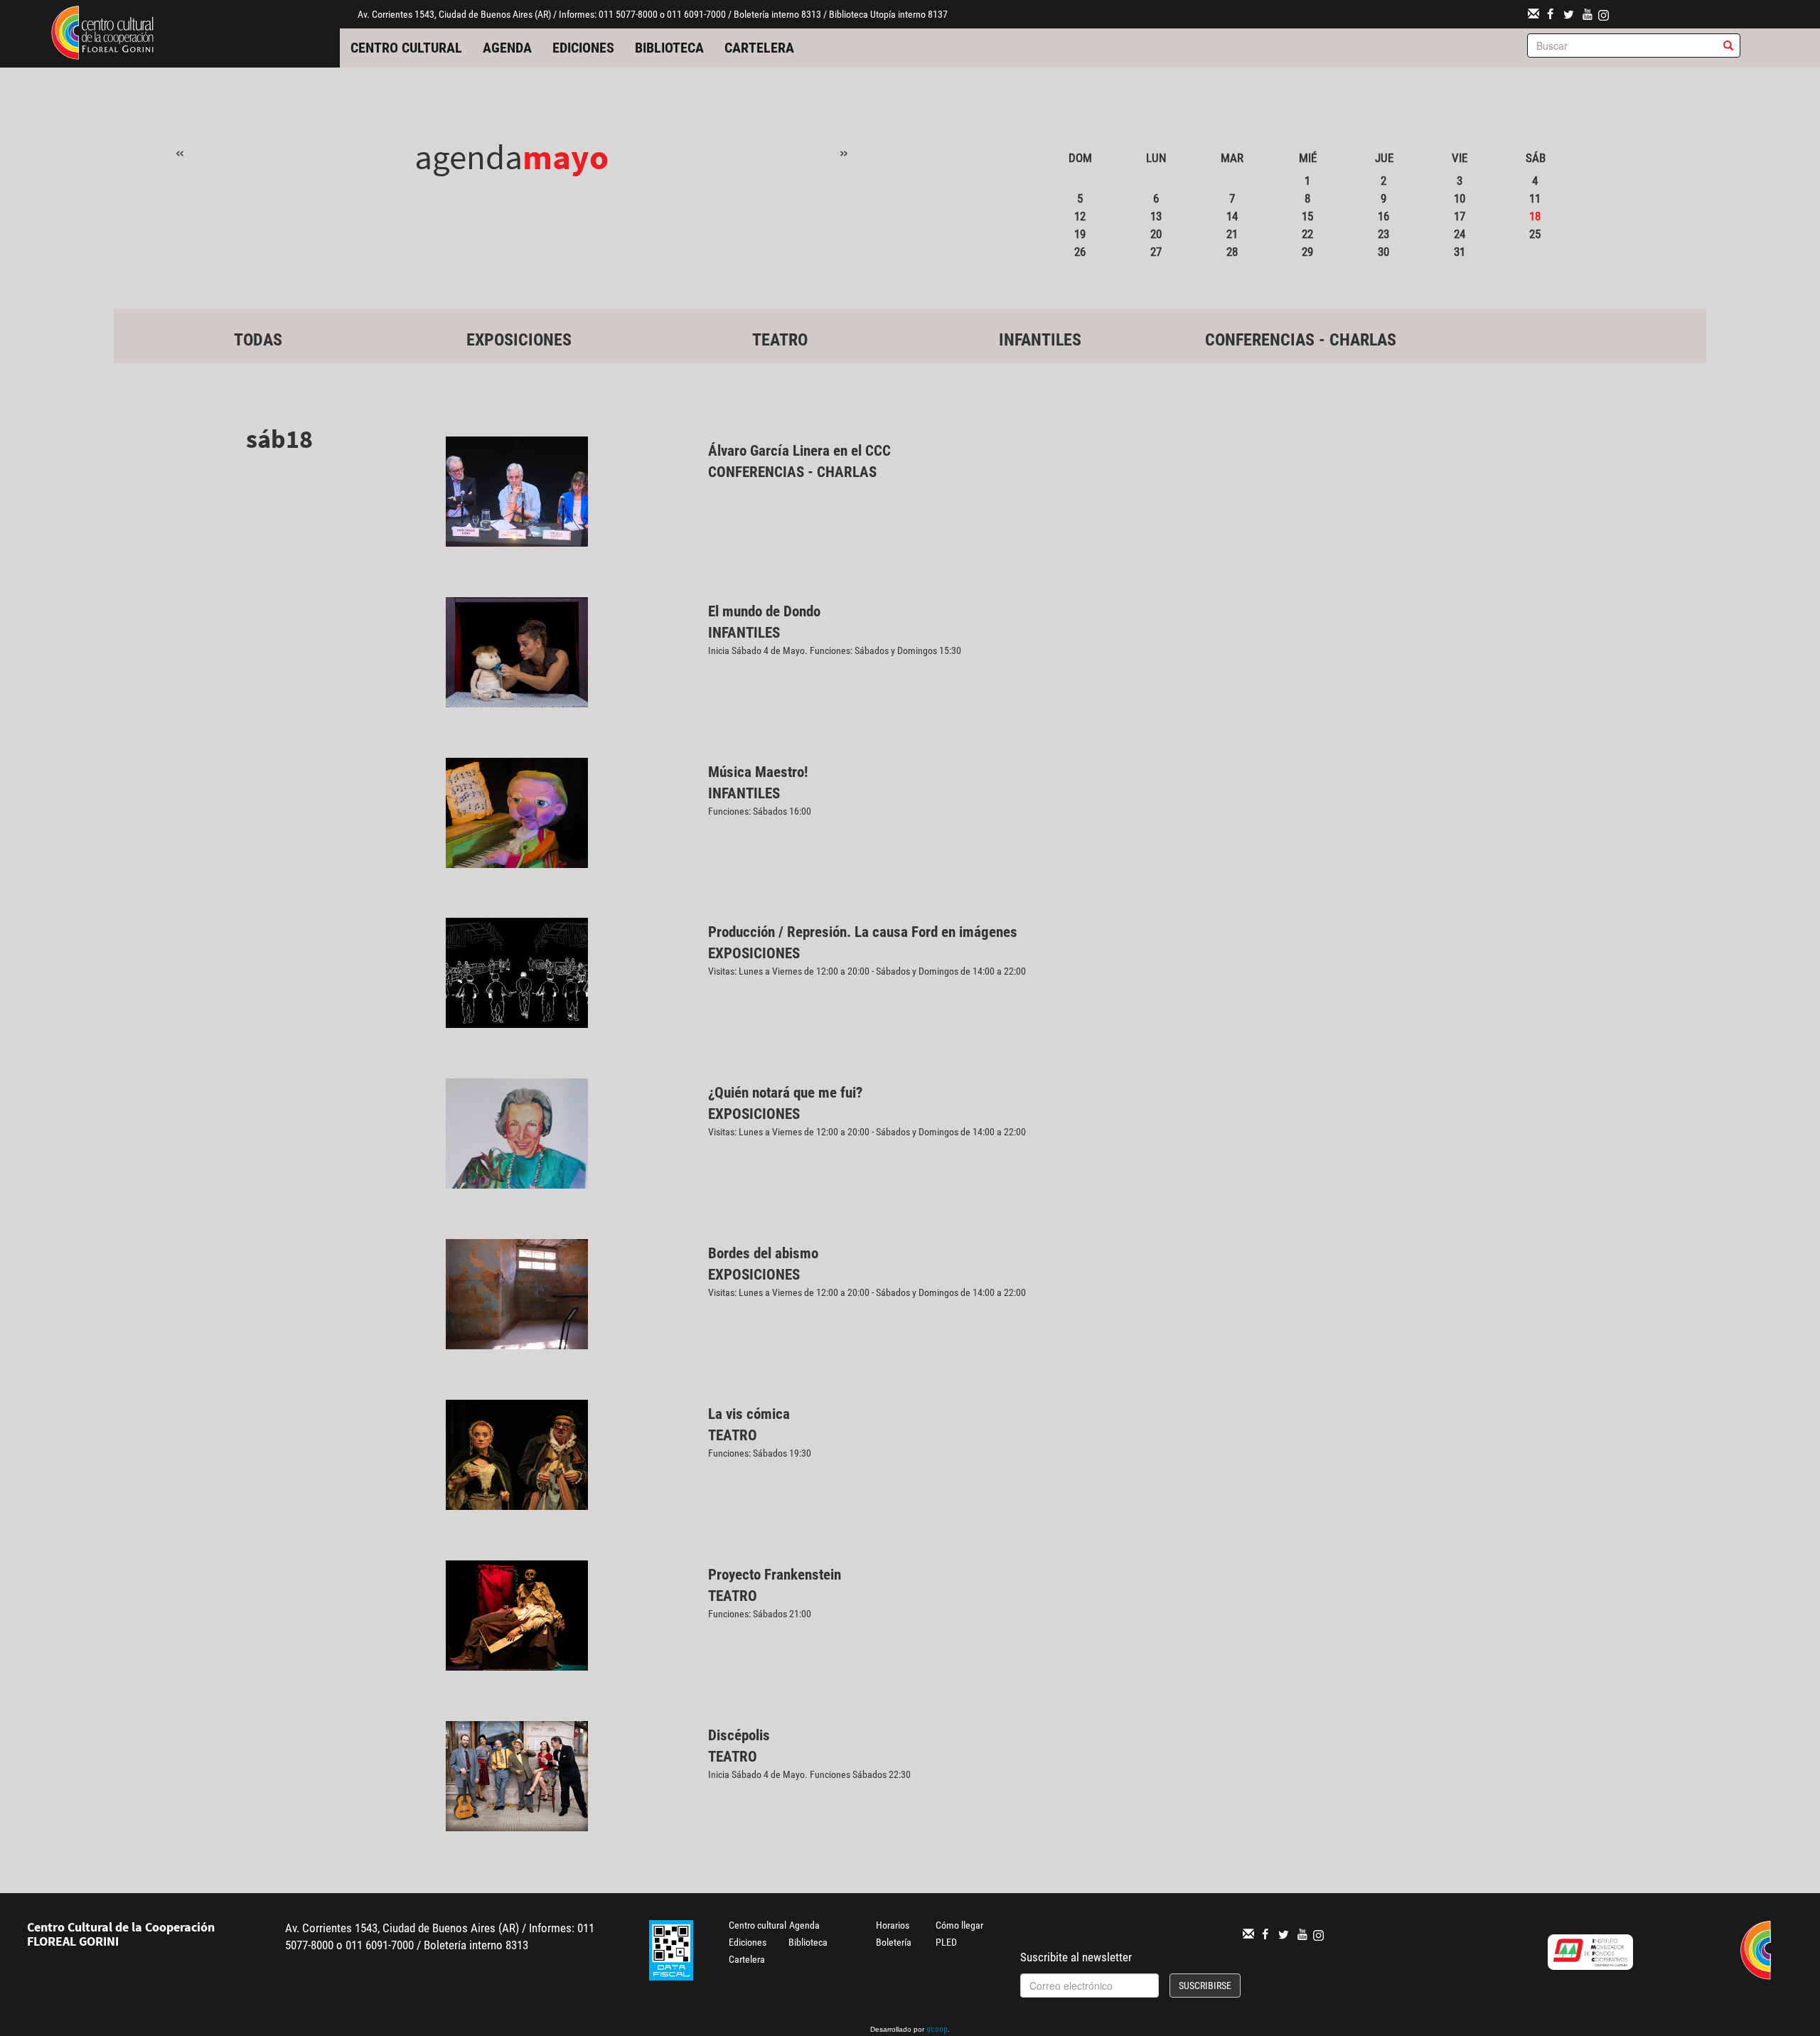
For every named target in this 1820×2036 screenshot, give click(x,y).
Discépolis (739, 1735)
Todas (258, 340)
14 (1232, 216)
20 (1156, 234)
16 (1383, 216)
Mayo (566, 157)
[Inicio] (102, 31)
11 (1535, 198)
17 (1460, 216)
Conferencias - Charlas (1301, 340)
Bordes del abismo (763, 1253)
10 (1460, 198)
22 (1307, 234)
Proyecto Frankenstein (775, 1575)
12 (1080, 216)
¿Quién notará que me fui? (785, 1093)
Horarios (893, 1925)
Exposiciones (519, 340)
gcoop (937, 2030)
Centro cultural (406, 48)
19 (1080, 234)
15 (1307, 216)
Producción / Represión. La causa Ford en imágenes (863, 932)
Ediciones (583, 48)
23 (1383, 234)
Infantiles (1040, 340)
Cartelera (759, 48)
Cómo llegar (959, 1925)
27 (1156, 252)
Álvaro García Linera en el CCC (799, 451)
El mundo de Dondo (764, 611)
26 (1080, 252)
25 (1535, 234)
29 (1307, 252)
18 (1535, 216)
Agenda (507, 48)
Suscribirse (1205, 1986)
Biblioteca (669, 48)
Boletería (894, 1942)
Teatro (780, 340)
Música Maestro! (758, 772)
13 (1156, 216)
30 (1383, 252)
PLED (946, 1942)
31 (1460, 252)
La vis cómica (749, 1414)
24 (1460, 234)
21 (1232, 234)
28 (1232, 252)
